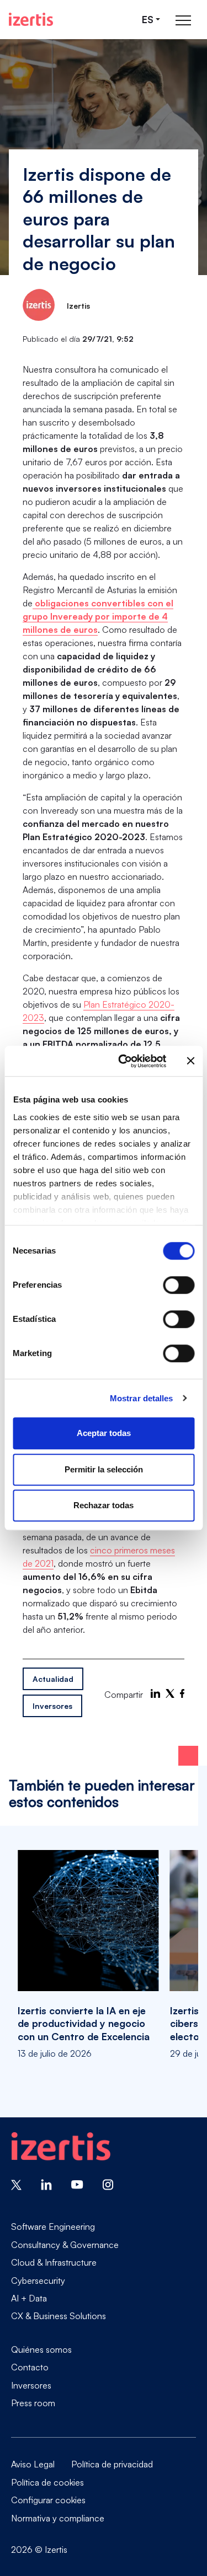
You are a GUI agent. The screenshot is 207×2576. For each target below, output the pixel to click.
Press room (33, 2403)
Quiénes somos (41, 2349)
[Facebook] (182, 1693)
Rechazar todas (104, 1505)
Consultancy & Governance (65, 2245)
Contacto (30, 2367)
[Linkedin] (46, 2184)
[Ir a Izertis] (31, 19)
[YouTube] (77, 2184)
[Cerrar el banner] (190, 1061)
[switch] (179, 1285)
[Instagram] (108, 2184)
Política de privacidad (112, 2464)
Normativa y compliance (58, 2518)
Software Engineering (53, 2227)
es (148, 20)
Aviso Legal (33, 2464)
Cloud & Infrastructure (54, 2262)
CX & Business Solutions (59, 2316)
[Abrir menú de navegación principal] (183, 20)
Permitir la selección (104, 1469)
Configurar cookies (48, 2500)
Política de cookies (47, 2482)
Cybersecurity (38, 2281)
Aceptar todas (104, 1433)
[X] (170, 1693)
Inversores (52, 1706)
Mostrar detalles (142, 1398)
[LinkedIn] (155, 1693)
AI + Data (29, 2298)
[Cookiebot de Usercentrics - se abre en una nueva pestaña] (123, 1061)
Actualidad (53, 1679)
